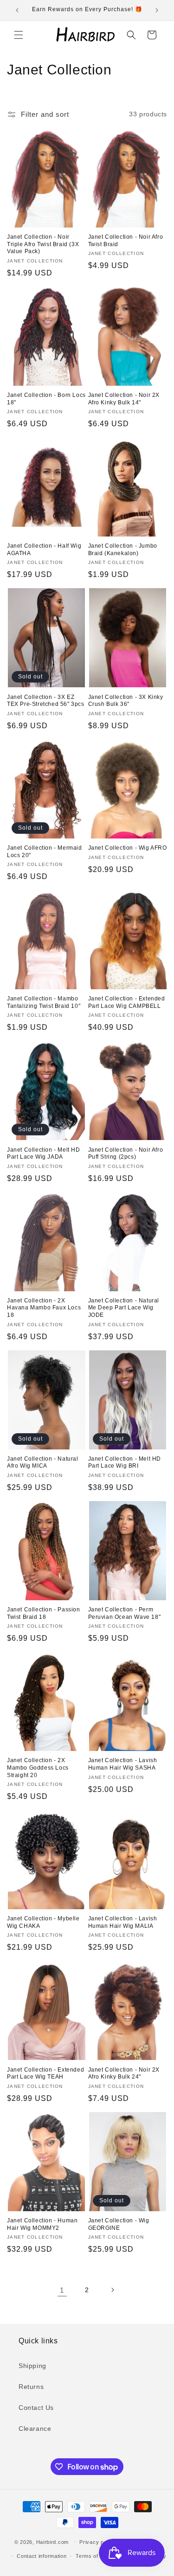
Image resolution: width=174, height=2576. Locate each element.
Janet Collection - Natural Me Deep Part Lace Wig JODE (124, 1308)
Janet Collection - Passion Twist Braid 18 (44, 1613)
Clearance (35, 2428)
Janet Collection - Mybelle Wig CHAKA (43, 1922)
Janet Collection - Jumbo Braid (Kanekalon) (123, 550)
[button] (19, 35)
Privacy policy (97, 2542)
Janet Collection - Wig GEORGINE (119, 2224)
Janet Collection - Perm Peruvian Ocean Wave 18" (125, 1613)
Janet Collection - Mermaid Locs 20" (45, 852)
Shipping (32, 2366)
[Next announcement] (157, 10)
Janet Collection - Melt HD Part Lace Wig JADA (44, 1154)
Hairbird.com (52, 2542)
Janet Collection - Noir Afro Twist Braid (126, 241)
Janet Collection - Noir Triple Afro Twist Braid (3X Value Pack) (43, 244)
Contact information (42, 2556)
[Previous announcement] (17, 10)
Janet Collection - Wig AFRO (128, 848)
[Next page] (112, 2290)
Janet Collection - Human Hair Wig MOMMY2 (42, 2224)
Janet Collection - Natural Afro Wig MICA (43, 1462)
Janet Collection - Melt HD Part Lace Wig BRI (125, 1462)
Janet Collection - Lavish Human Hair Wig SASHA (123, 1764)
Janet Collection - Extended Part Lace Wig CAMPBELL (127, 1002)
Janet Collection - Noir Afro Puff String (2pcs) (126, 1154)
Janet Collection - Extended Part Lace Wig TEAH (45, 2073)
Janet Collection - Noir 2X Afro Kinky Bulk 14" (124, 399)
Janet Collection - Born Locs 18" (46, 399)
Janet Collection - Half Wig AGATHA (44, 550)
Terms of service (97, 2556)
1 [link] (62, 2290)
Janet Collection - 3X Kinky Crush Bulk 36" (126, 701)
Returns (31, 2387)
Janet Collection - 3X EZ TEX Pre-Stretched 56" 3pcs (46, 701)
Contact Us (36, 2408)
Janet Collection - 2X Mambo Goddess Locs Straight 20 (38, 1768)
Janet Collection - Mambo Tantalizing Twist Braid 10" (44, 1002)
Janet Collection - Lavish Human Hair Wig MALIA (123, 1922)
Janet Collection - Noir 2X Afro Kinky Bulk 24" (124, 2073)
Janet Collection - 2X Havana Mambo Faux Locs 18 (44, 1308)
